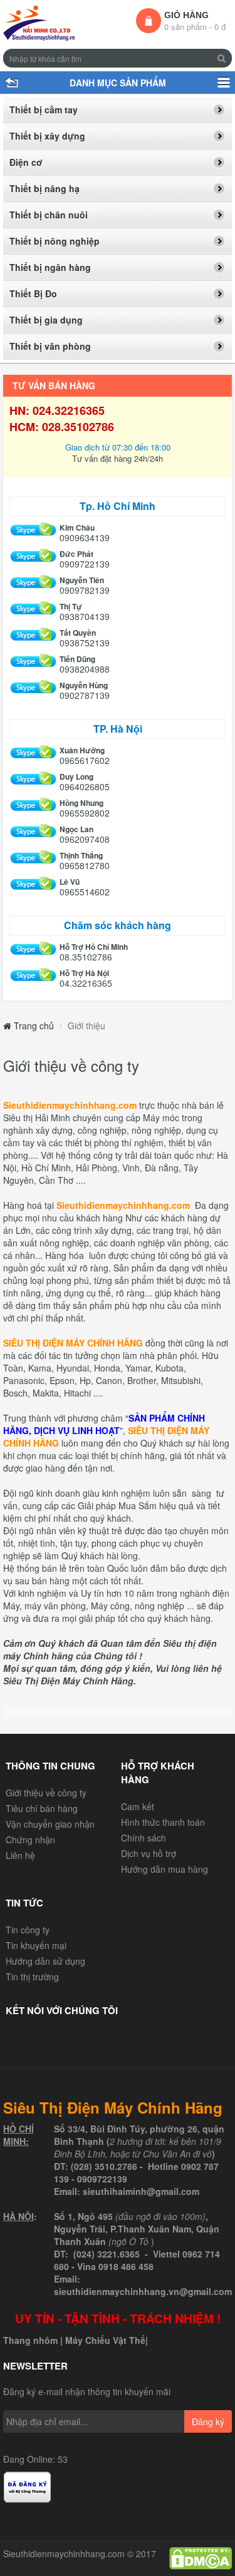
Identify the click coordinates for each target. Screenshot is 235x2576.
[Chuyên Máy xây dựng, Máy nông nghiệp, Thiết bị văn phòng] (39, 23)
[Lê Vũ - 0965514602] (33, 884)
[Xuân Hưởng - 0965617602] (33, 753)
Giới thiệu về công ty (46, 1793)
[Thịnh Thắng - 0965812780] (33, 858)
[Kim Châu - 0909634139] (33, 530)
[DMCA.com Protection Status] (201, 2557)
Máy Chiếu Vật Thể (105, 2340)
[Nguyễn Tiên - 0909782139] (33, 583)
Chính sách (144, 1838)
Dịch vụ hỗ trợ (149, 1853)
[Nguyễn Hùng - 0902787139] (33, 688)
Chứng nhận (30, 1840)
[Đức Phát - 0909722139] (33, 557)
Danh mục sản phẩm (224, 83)
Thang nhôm (30, 2340)
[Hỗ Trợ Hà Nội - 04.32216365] (33, 976)
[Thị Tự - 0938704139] (33, 609)
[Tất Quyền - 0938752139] (33, 635)
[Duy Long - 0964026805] (33, 779)
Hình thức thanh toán (163, 1822)
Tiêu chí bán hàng (42, 1808)
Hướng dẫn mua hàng (164, 1869)
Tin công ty (28, 1930)
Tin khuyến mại (36, 1945)
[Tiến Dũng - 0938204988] (33, 662)
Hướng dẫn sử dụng (45, 1961)
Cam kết (138, 1806)
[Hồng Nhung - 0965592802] (33, 806)
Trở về (11, 83)
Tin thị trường (32, 1977)
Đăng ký (208, 2421)
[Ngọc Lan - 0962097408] (33, 832)
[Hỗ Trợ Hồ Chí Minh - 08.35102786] (33, 949)
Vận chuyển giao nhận (50, 1824)
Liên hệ (20, 1855)
